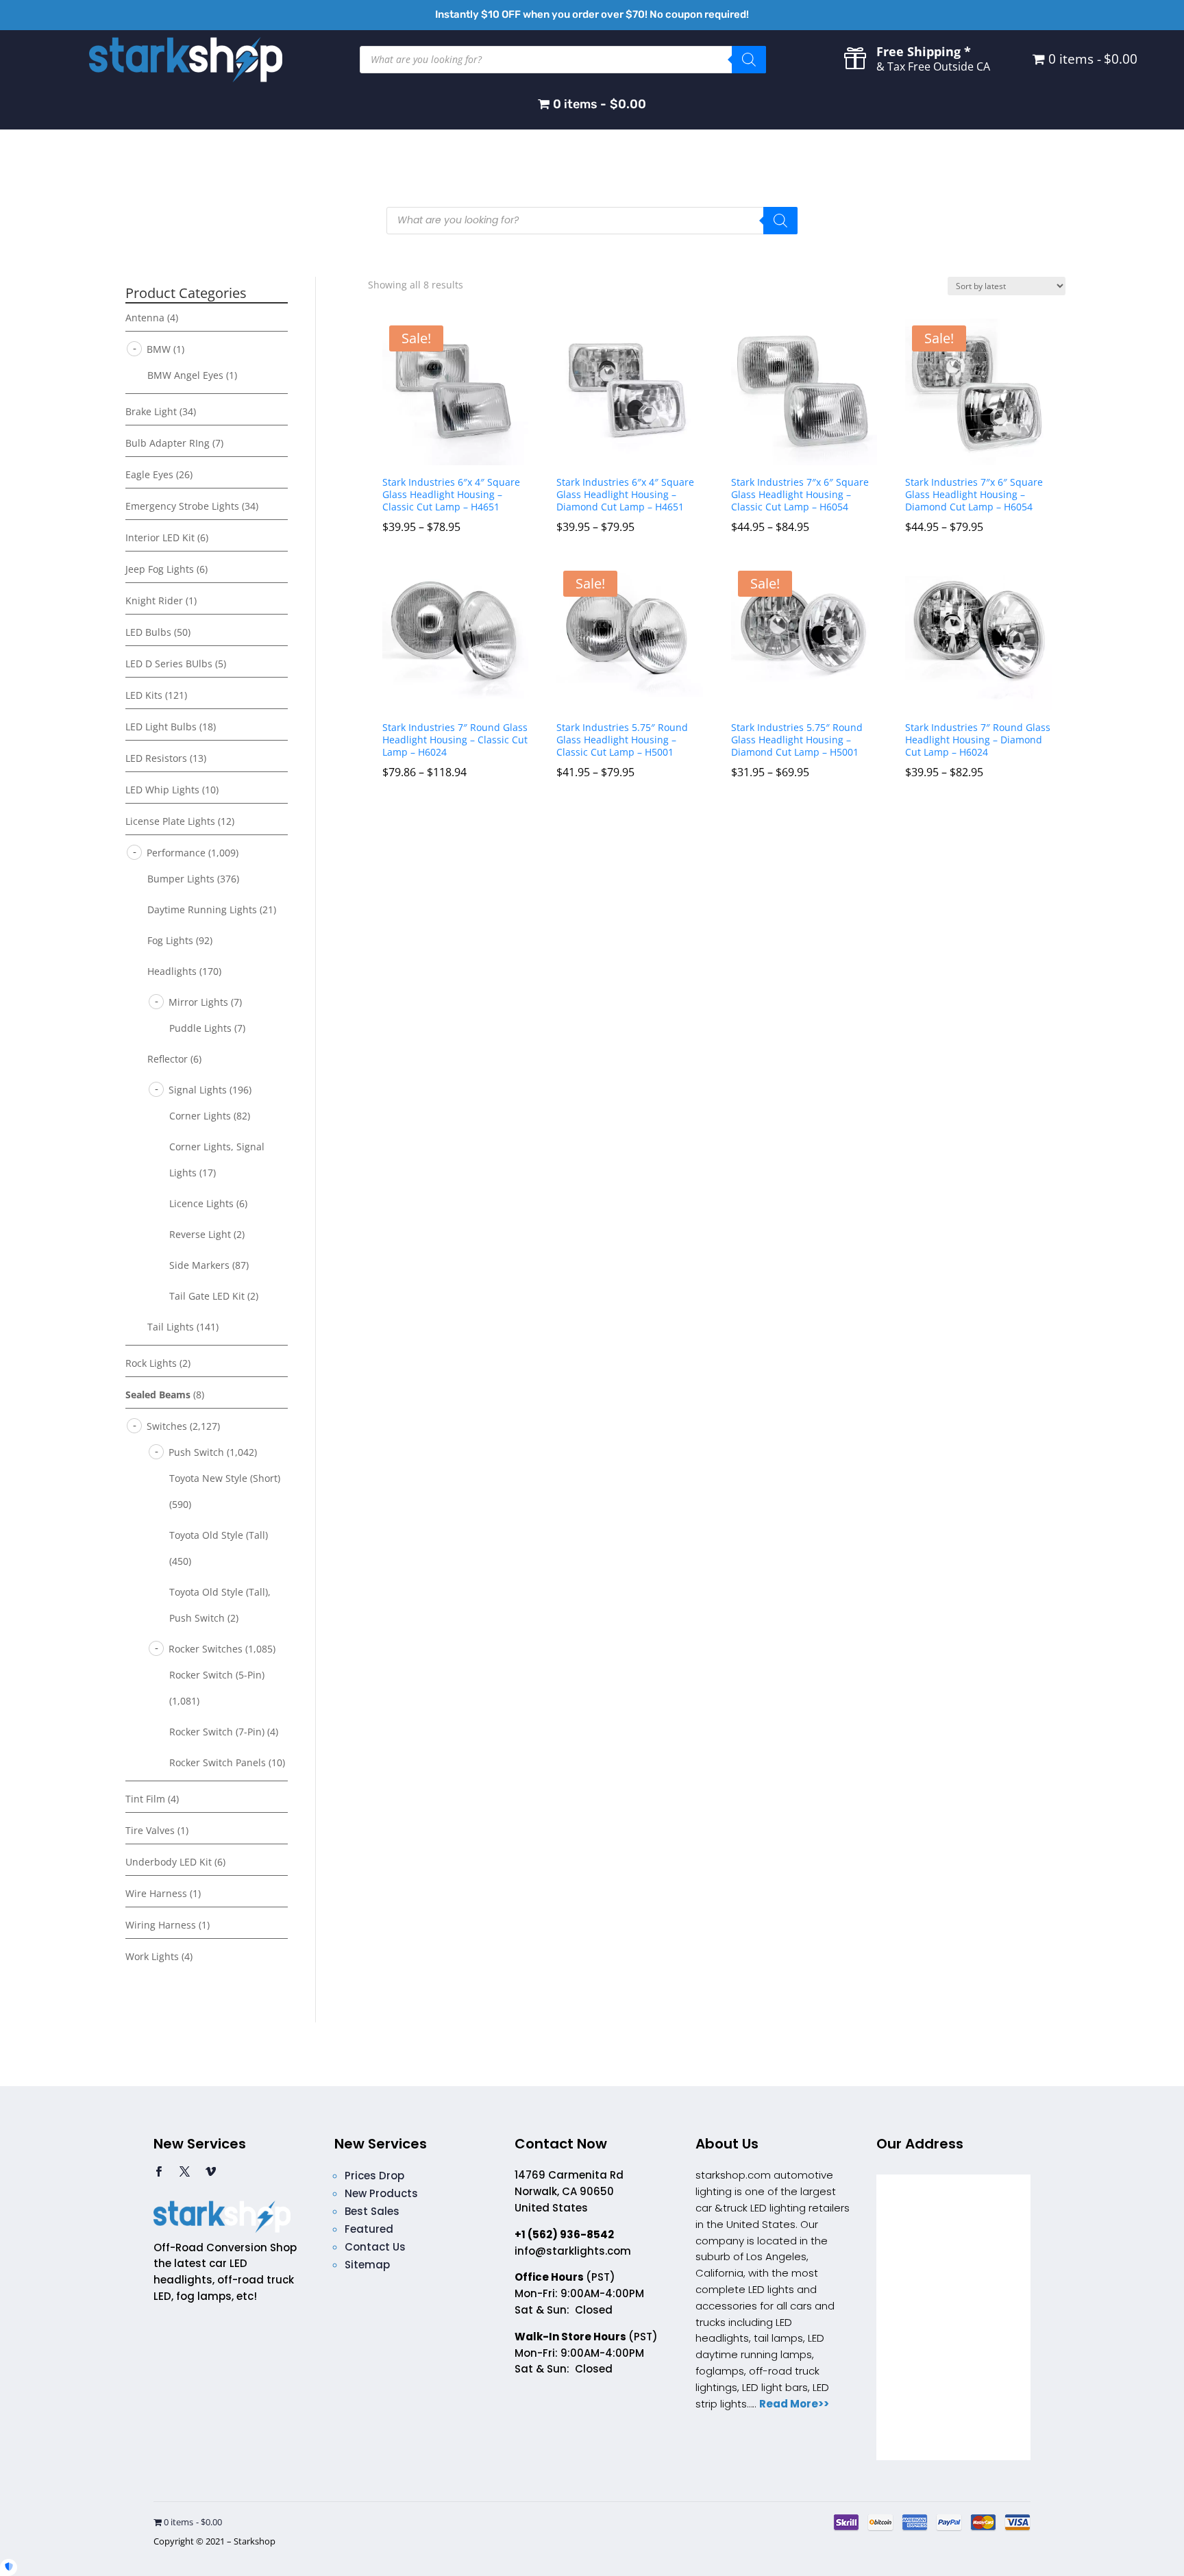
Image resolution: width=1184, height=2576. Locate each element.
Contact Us (375, 2247)
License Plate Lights (170, 821)
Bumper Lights (181, 879)
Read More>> (794, 2404)
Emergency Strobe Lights (182, 506)
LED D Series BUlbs (169, 664)
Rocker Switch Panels (218, 1762)
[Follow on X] (184, 2172)
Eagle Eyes (149, 474)
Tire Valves (150, 1830)
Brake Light (151, 411)
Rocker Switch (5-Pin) (217, 1675)
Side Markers (199, 1265)
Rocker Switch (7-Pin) (217, 1732)
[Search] (749, 60)
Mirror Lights (198, 1002)
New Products (381, 2193)
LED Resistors (156, 758)
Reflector (168, 1059)
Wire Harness (156, 1893)
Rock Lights (151, 1363)
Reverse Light (200, 1234)
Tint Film (145, 1799)
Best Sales (372, 2211)
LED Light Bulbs (161, 727)
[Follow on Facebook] (158, 2172)
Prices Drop (374, 2176)
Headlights (172, 971)
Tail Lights (171, 1327)
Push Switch (196, 1452)
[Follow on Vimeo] (210, 2172)
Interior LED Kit (160, 537)
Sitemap (367, 2265)
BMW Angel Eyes (185, 375)
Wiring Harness (161, 1925)
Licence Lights (201, 1203)
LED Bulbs (148, 632)
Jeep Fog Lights (160, 569)
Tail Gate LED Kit (207, 1296)
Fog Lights (170, 940)
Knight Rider (154, 600)
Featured (369, 2229)
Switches (167, 1426)
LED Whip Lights (162, 790)
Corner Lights (200, 1116)
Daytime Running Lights (202, 909)
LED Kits (144, 695)
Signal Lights (198, 1090)
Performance (176, 853)
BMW (159, 349)
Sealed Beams (158, 1395)
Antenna (145, 318)
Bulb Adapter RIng (168, 443)
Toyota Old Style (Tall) (219, 1535)
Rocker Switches (206, 1649)
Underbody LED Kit (169, 1862)
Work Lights (152, 1956)
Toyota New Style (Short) (225, 1478)
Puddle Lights (200, 1028)
